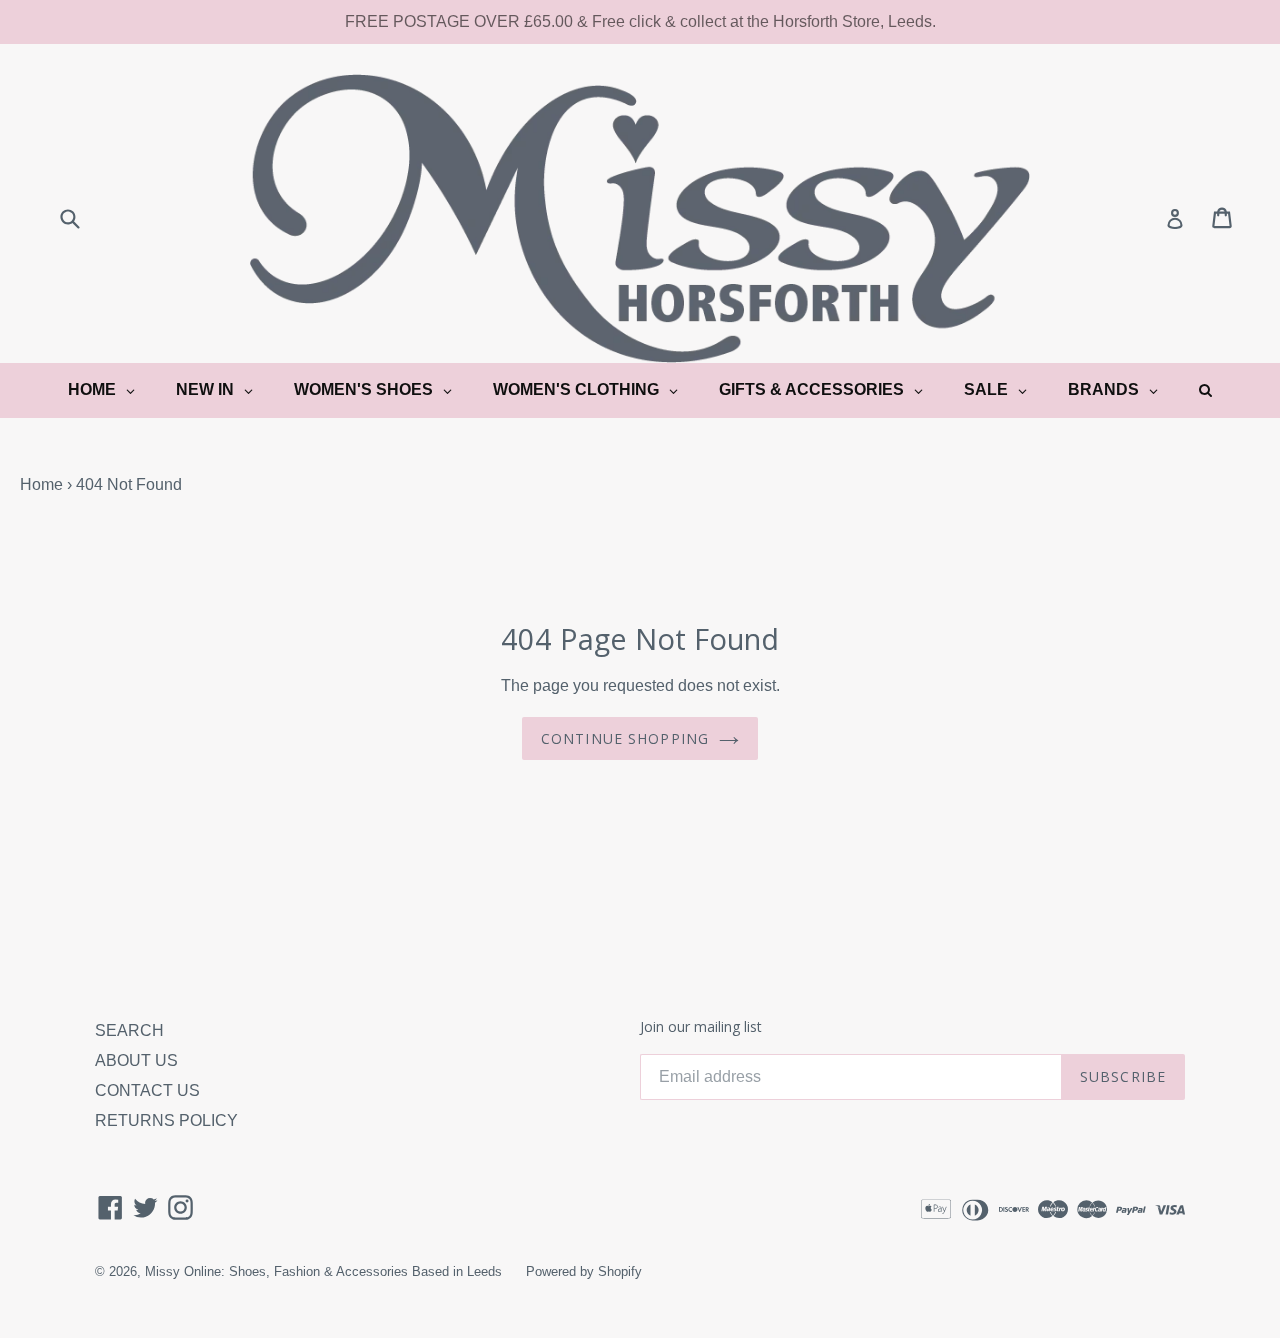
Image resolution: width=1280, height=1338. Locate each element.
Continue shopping (625, 738)
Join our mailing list (701, 1027)
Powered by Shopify (584, 1271)
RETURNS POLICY (166, 1120)
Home (41, 484)
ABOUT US (136, 1060)
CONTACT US (147, 1090)
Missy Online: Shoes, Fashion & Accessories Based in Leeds (323, 1271)
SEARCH (129, 1030)
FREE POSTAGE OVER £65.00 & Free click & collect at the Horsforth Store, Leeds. (640, 21)
